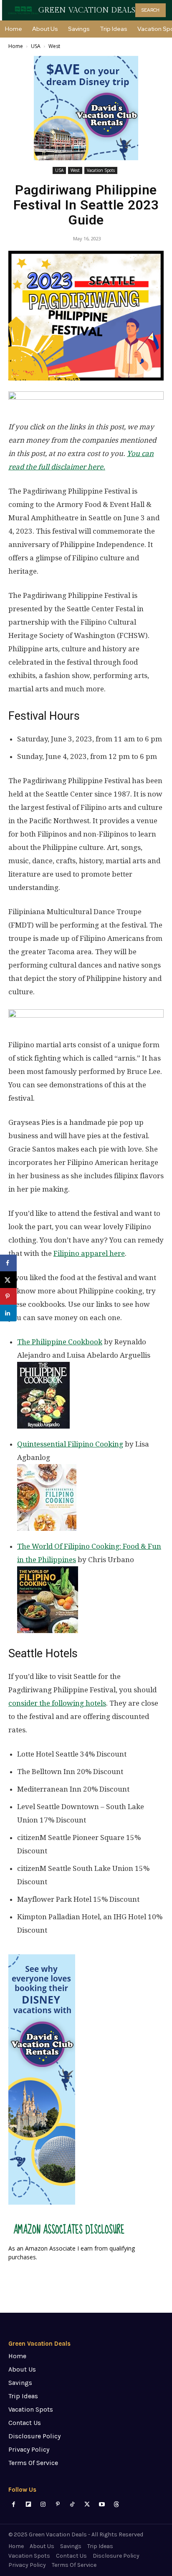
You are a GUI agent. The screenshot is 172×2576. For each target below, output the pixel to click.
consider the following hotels (57, 1703)
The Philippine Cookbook (60, 1342)
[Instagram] (43, 2504)
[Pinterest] (58, 2504)
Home (16, 46)
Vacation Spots (101, 170)
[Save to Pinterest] (8, 1296)
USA (36, 46)
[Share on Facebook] (8, 1263)
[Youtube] (102, 2504)
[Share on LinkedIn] (8, 1313)
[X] (87, 2504)
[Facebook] (14, 2504)
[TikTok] (72, 2504)
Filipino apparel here (89, 1253)
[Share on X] (8, 1280)
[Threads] (116, 2504)
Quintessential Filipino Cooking (70, 1444)
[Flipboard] (28, 2504)
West (54, 46)
